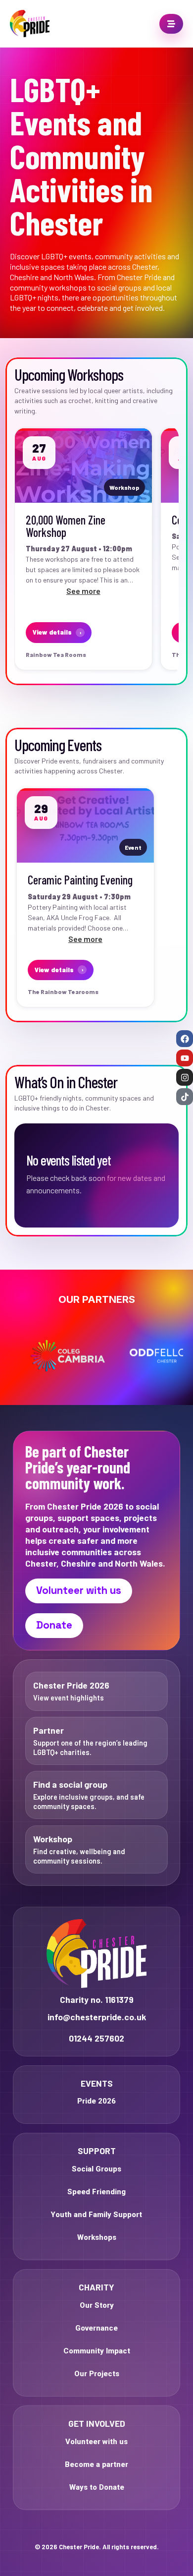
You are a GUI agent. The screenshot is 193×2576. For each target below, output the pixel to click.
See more (83, 591)
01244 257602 (96, 2038)
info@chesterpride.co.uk (97, 2017)
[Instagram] (185, 1077)
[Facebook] (185, 1039)
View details (57, 632)
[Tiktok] (185, 1097)
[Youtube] (185, 1058)
